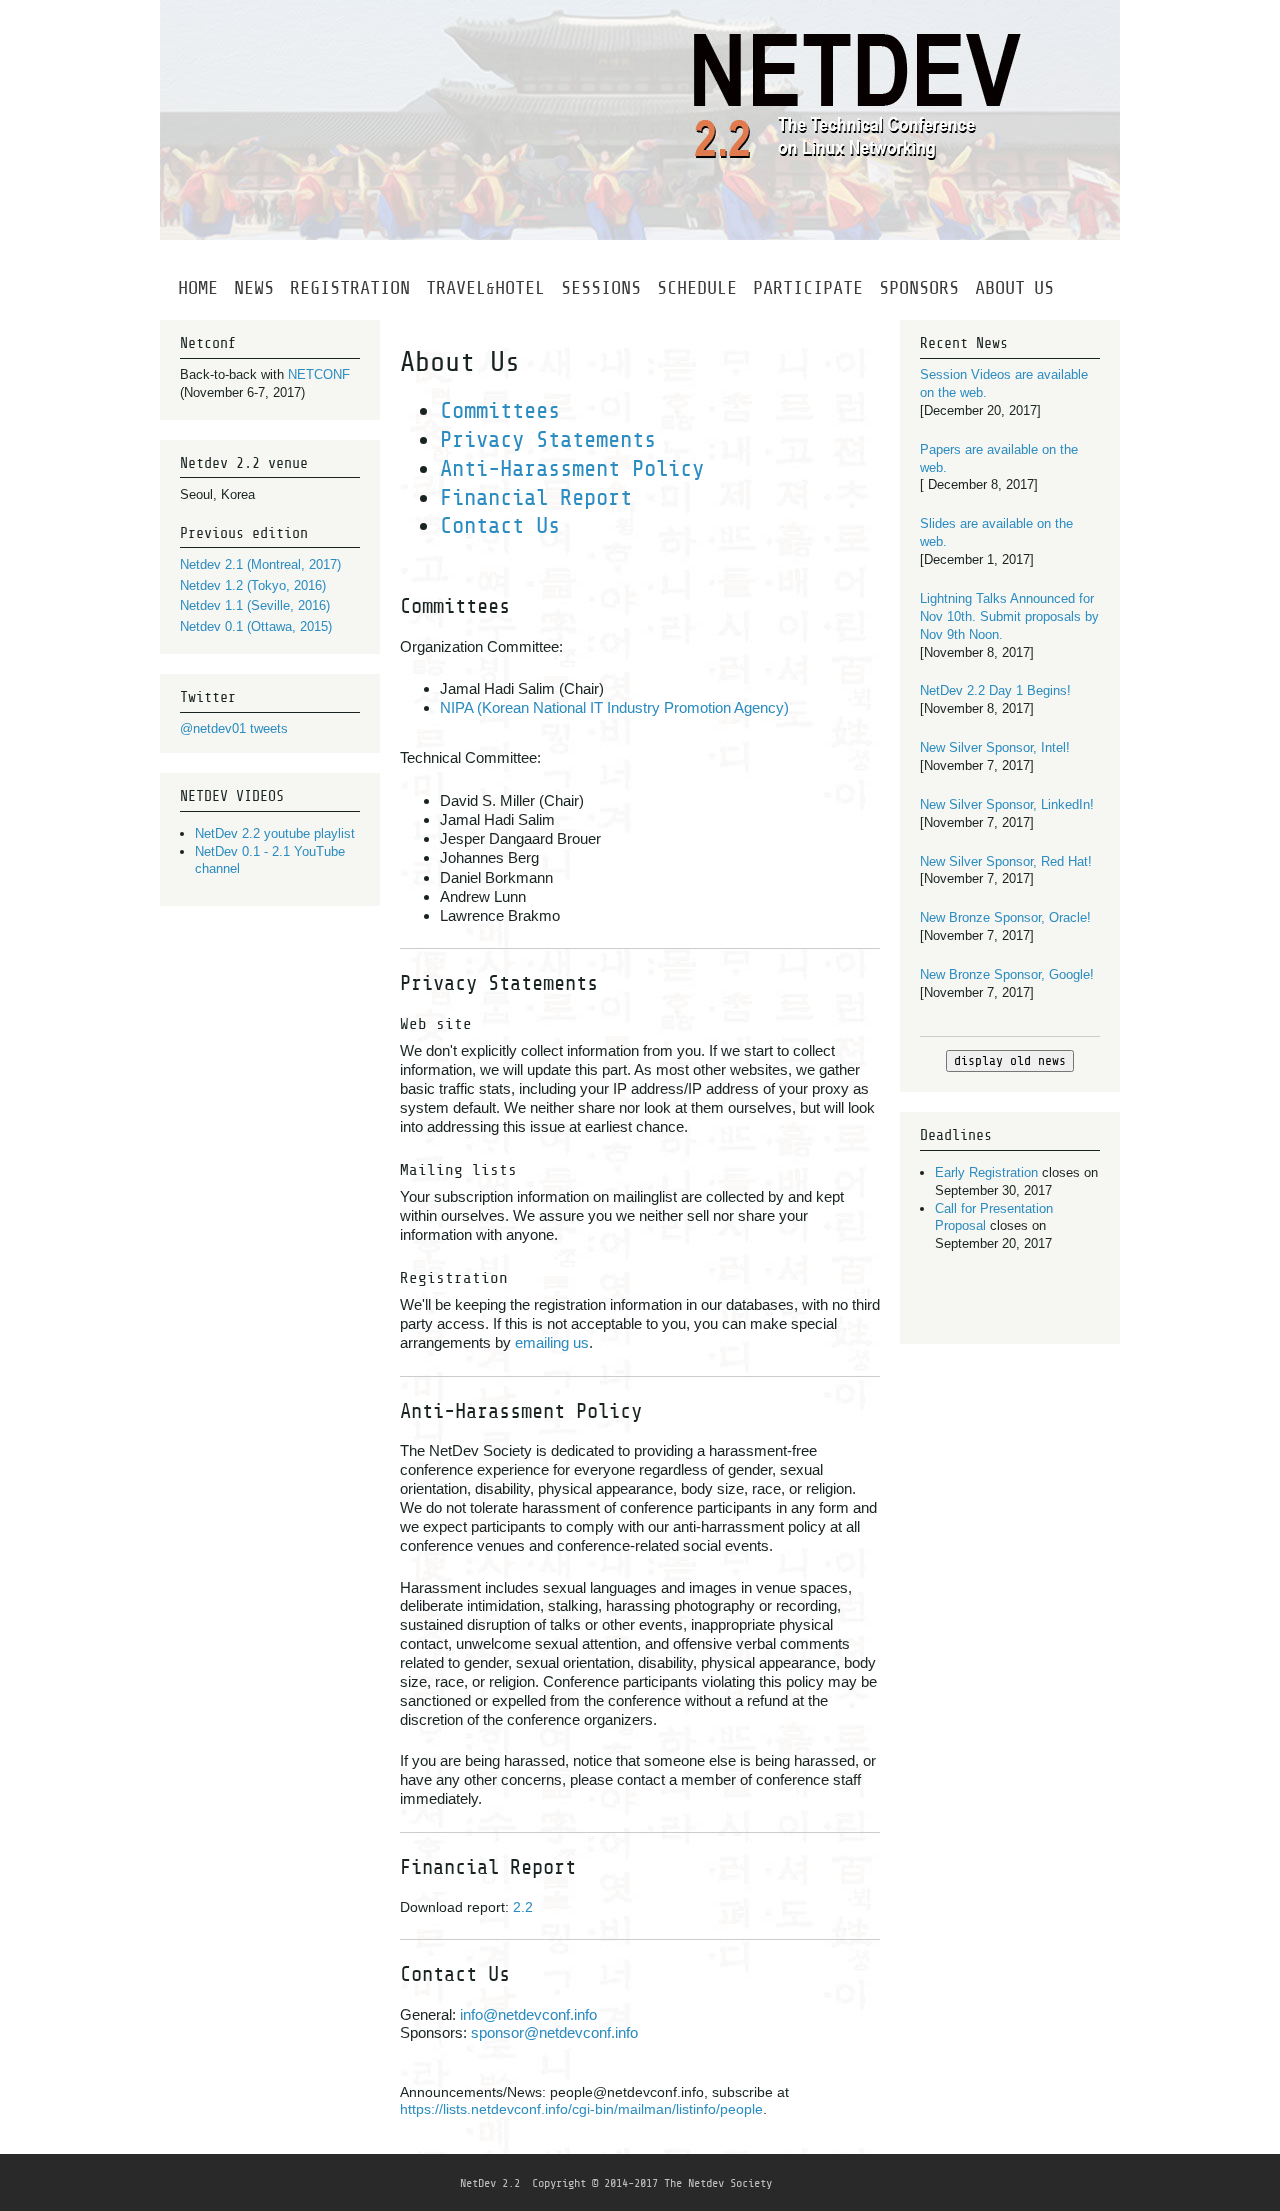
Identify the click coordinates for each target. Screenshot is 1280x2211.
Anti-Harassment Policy (572, 468)
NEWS (254, 287)
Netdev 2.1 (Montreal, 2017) (260, 564)
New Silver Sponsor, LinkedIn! (1007, 804)
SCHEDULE (697, 287)
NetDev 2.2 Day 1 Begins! (995, 690)
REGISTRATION (350, 287)
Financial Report (536, 497)
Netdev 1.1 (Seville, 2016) (255, 605)
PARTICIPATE (808, 287)
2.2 (523, 1907)
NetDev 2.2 (490, 2183)
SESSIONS (601, 287)
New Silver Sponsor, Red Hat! (1006, 861)
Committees (500, 410)
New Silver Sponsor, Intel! (995, 747)
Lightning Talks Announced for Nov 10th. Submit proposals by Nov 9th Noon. (1009, 616)
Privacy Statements (548, 439)
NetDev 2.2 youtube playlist (275, 833)
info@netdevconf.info (528, 2014)
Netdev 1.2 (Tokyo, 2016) (253, 585)
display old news (1010, 1060)
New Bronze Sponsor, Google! (1007, 974)
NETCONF (319, 374)
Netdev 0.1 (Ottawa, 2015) (256, 626)
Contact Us (500, 525)
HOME (198, 287)
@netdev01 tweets (234, 728)
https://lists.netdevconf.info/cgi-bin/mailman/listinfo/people (581, 2109)
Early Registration (986, 1172)
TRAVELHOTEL (485, 287)
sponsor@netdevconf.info (554, 2032)
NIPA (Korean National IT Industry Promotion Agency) (614, 707)
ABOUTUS (1014, 287)
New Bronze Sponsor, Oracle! (1005, 917)
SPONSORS (919, 287)
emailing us (552, 1342)
